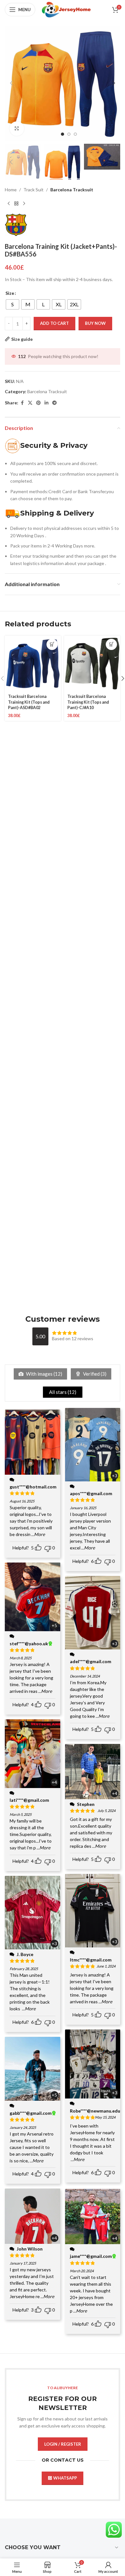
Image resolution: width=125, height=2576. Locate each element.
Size (10, 293)
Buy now (95, 323)
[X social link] (30, 403)
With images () (44, 1374)
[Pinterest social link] (38, 403)
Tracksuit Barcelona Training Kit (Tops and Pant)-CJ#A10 (88, 702)
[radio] (13, 304)
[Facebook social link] (22, 403)
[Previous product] (9, 203)
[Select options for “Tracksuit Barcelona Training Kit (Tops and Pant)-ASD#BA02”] (52, 644)
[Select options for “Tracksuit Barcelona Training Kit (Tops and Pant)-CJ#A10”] (111, 644)
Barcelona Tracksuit (72, 190)
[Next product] (24, 203)
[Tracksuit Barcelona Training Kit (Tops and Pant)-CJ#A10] (92, 664)
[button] (11, 83)
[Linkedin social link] (46, 403)
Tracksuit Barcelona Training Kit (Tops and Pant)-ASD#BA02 (29, 702)
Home (11, 190)
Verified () (94, 1374)
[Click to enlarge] (17, 129)
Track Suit (33, 190)
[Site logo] (66, 9)
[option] (63, 134)
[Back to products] (16, 203)
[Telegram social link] (54, 403)
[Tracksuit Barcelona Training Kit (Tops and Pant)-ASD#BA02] (33, 664)
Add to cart (54, 323)
